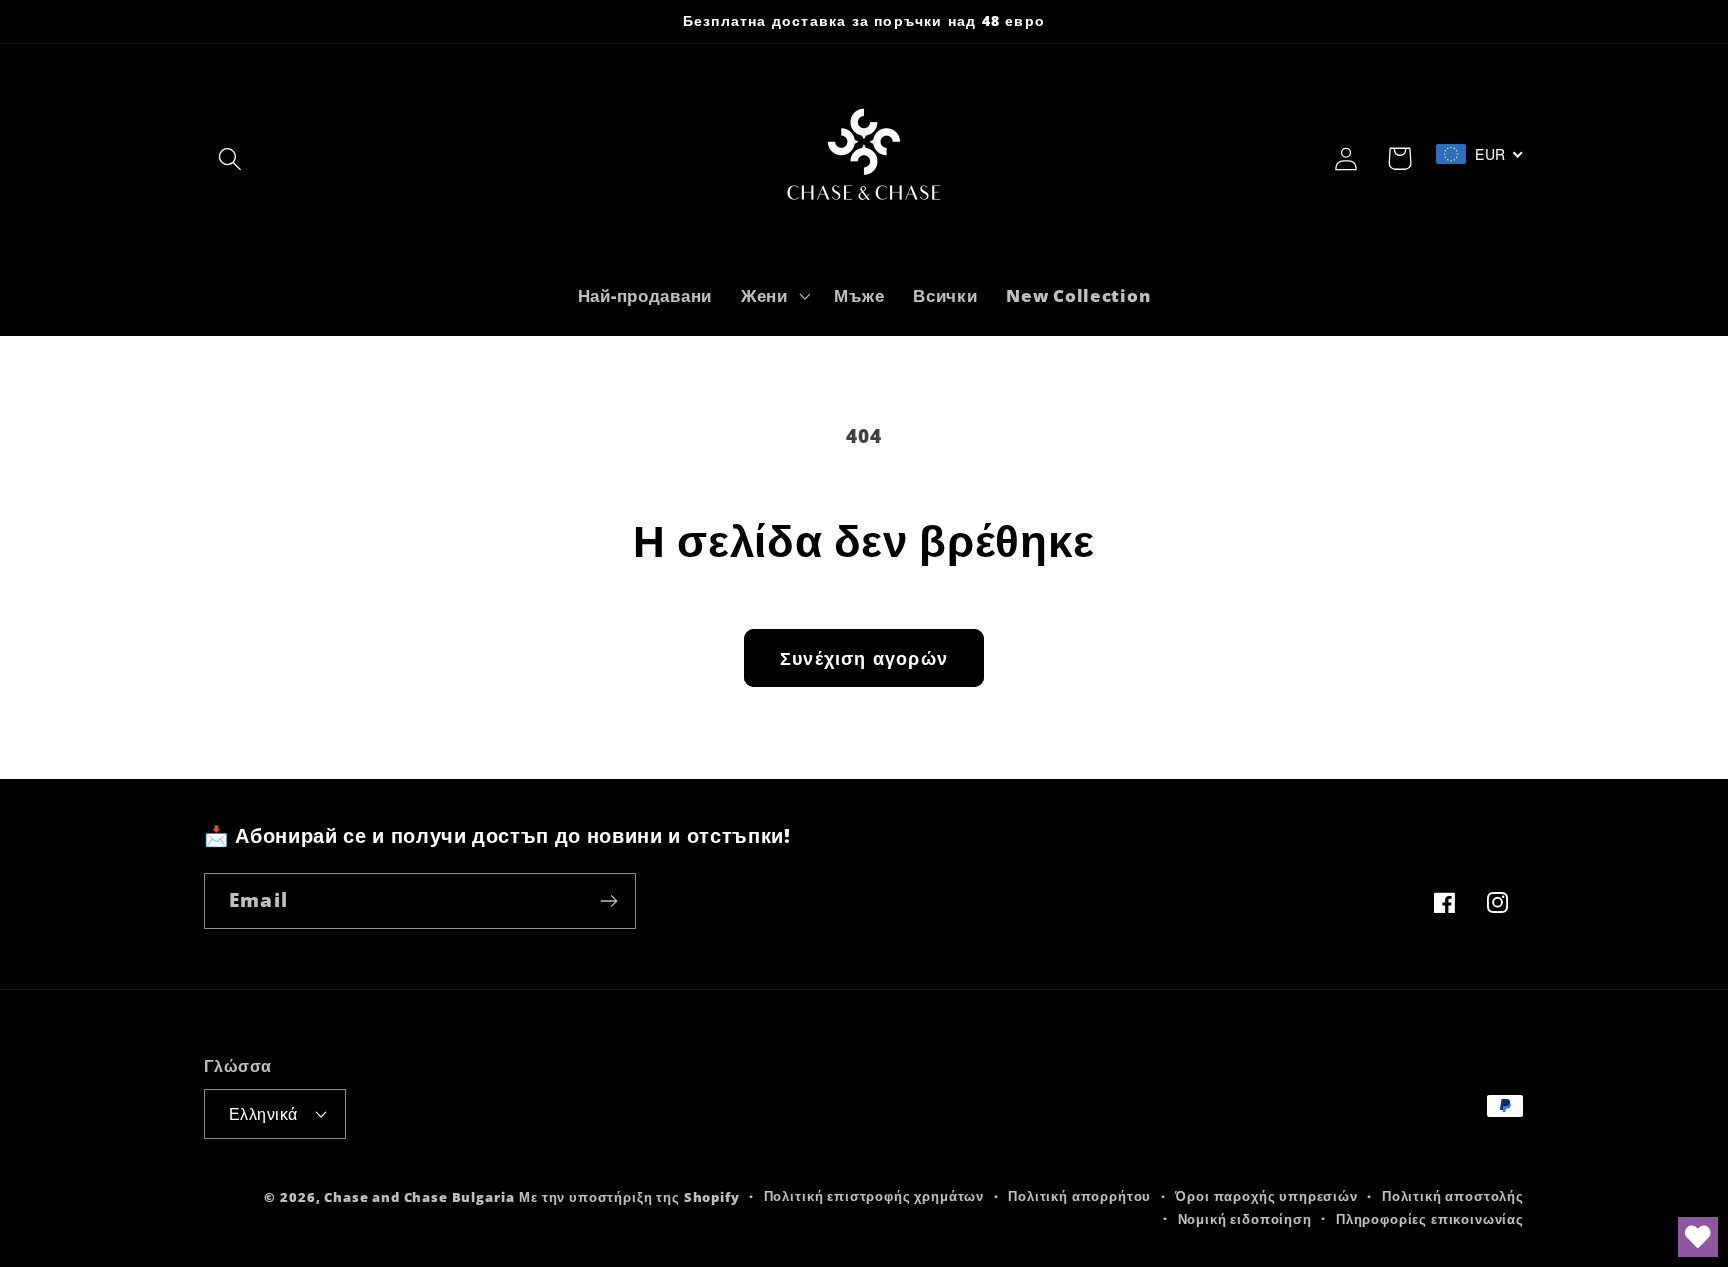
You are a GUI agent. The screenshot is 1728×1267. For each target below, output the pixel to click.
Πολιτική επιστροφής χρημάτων (874, 1196)
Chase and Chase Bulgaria (419, 1197)
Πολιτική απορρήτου (1079, 1196)
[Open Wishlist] (1698, 1237)
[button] (230, 158)
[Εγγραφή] (608, 901)
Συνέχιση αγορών (864, 658)
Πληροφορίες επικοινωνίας (1430, 1219)
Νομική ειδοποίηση (1245, 1219)
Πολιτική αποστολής (1453, 1196)
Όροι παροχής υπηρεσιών (1266, 1196)
